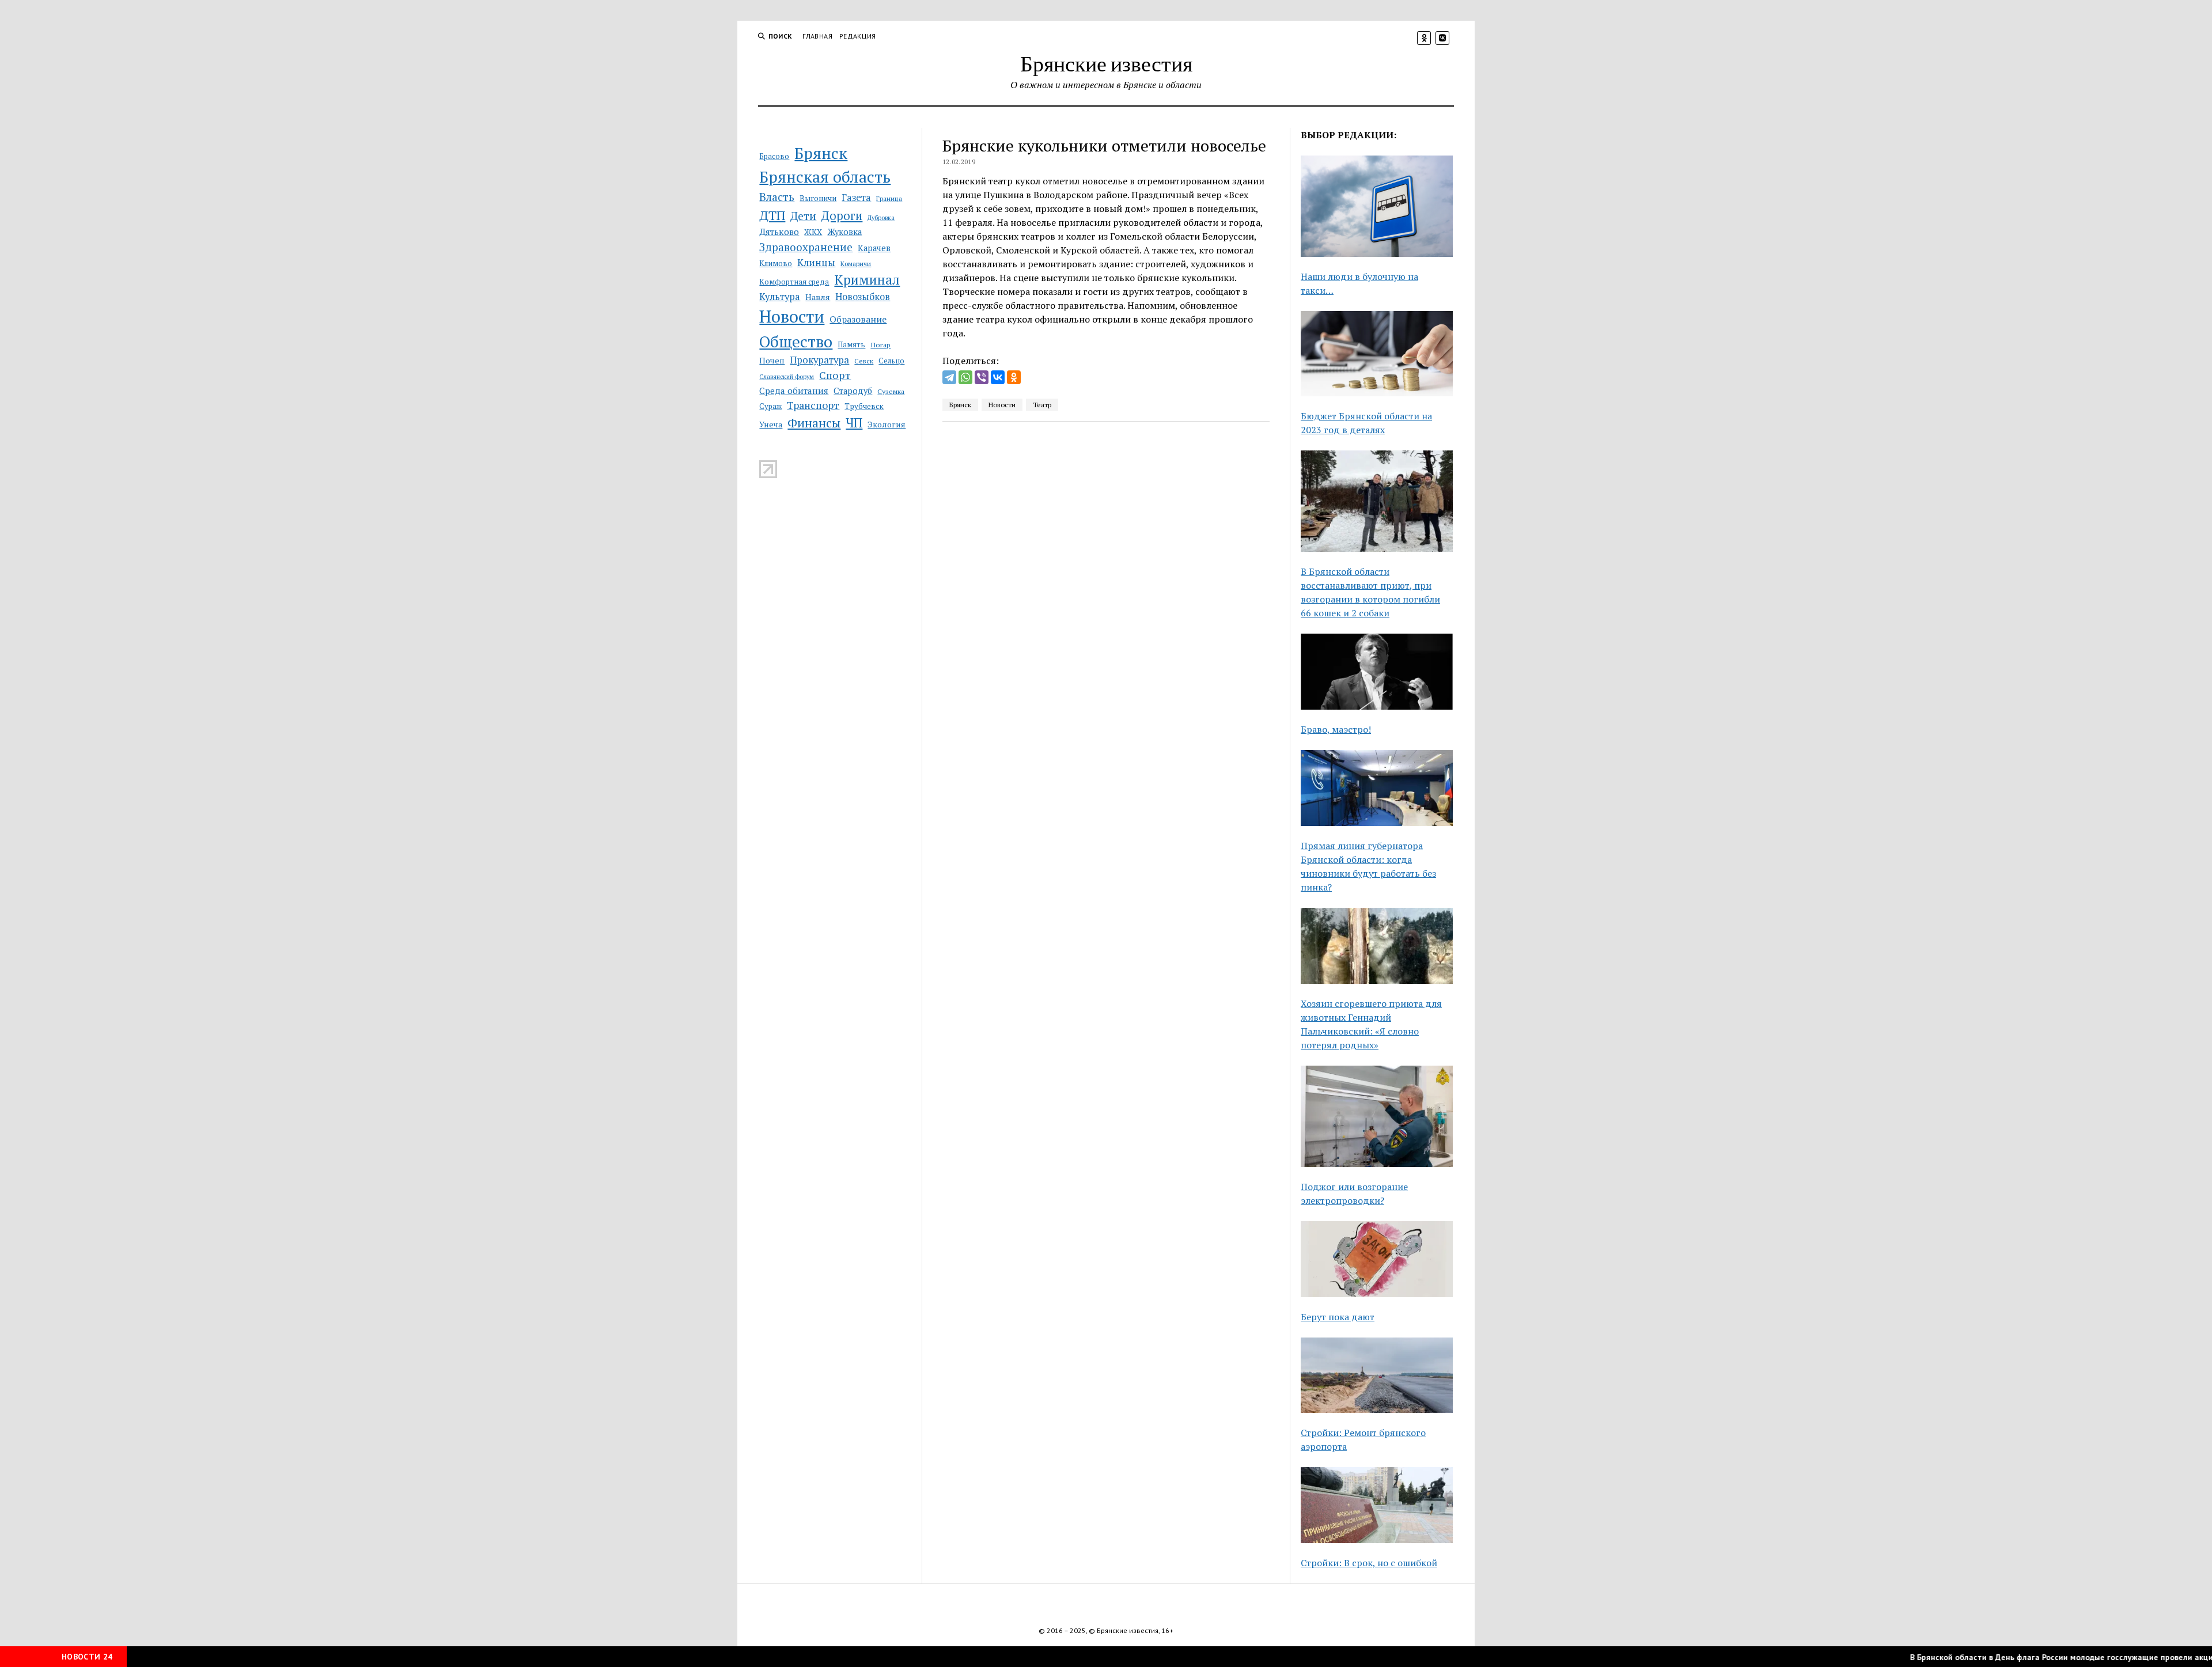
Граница (889, 198)
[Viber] (982, 377)
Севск (864, 361)
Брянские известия (1106, 63)
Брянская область (825, 177)
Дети (803, 216)
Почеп (772, 360)
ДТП (772, 215)
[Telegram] (949, 377)
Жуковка (844, 232)
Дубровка (881, 218)
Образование (858, 319)
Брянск (821, 153)
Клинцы (816, 262)
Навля (818, 297)
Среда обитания (794, 391)
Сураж (770, 406)
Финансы (814, 423)
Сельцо (891, 361)
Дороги (842, 216)
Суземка (891, 391)
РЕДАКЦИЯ (858, 36)
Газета (856, 198)
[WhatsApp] (965, 377)
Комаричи (856, 264)
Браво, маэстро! (1336, 729)
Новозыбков (863, 297)
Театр (1042, 405)
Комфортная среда (794, 282)
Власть (777, 197)
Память (851, 344)
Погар (880, 345)
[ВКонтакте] (998, 377)
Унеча (771, 424)
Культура (780, 297)
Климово (776, 263)
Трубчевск (864, 406)
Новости (792, 316)
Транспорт (813, 405)
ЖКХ (813, 232)
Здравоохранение (806, 247)
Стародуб (853, 391)
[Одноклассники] (1014, 377)
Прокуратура (819, 360)
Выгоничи (818, 198)
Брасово (774, 156)
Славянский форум (787, 377)
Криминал (867, 280)
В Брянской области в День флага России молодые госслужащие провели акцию (2023, 1657)
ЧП (854, 423)
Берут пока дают (1338, 1317)
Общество (796, 341)
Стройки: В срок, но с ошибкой (1369, 1563)
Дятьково (779, 232)
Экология (887, 424)
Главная (817, 36)
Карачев (874, 248)
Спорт (835, 375)
